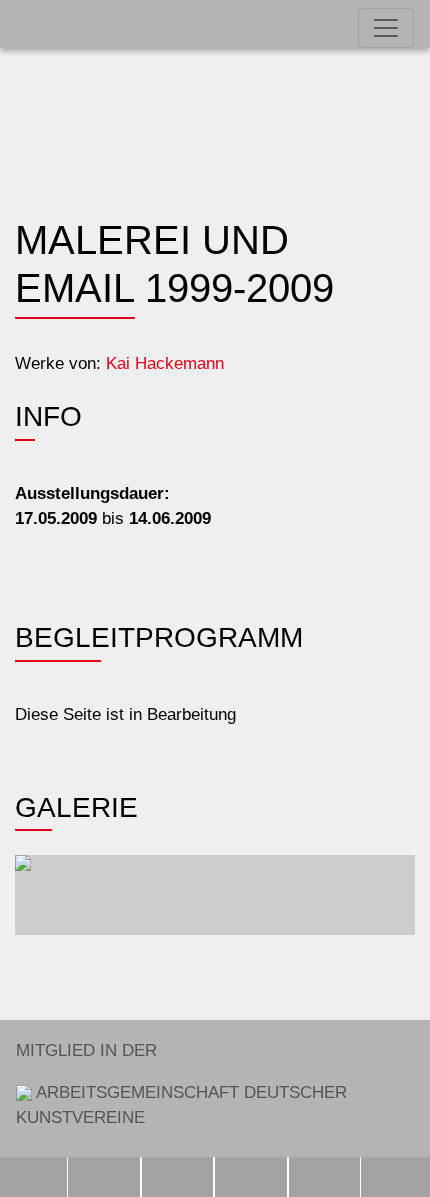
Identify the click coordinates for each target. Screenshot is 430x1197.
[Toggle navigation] (386, 28)
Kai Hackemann (165, 363)
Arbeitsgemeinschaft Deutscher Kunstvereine (181, 1084)
